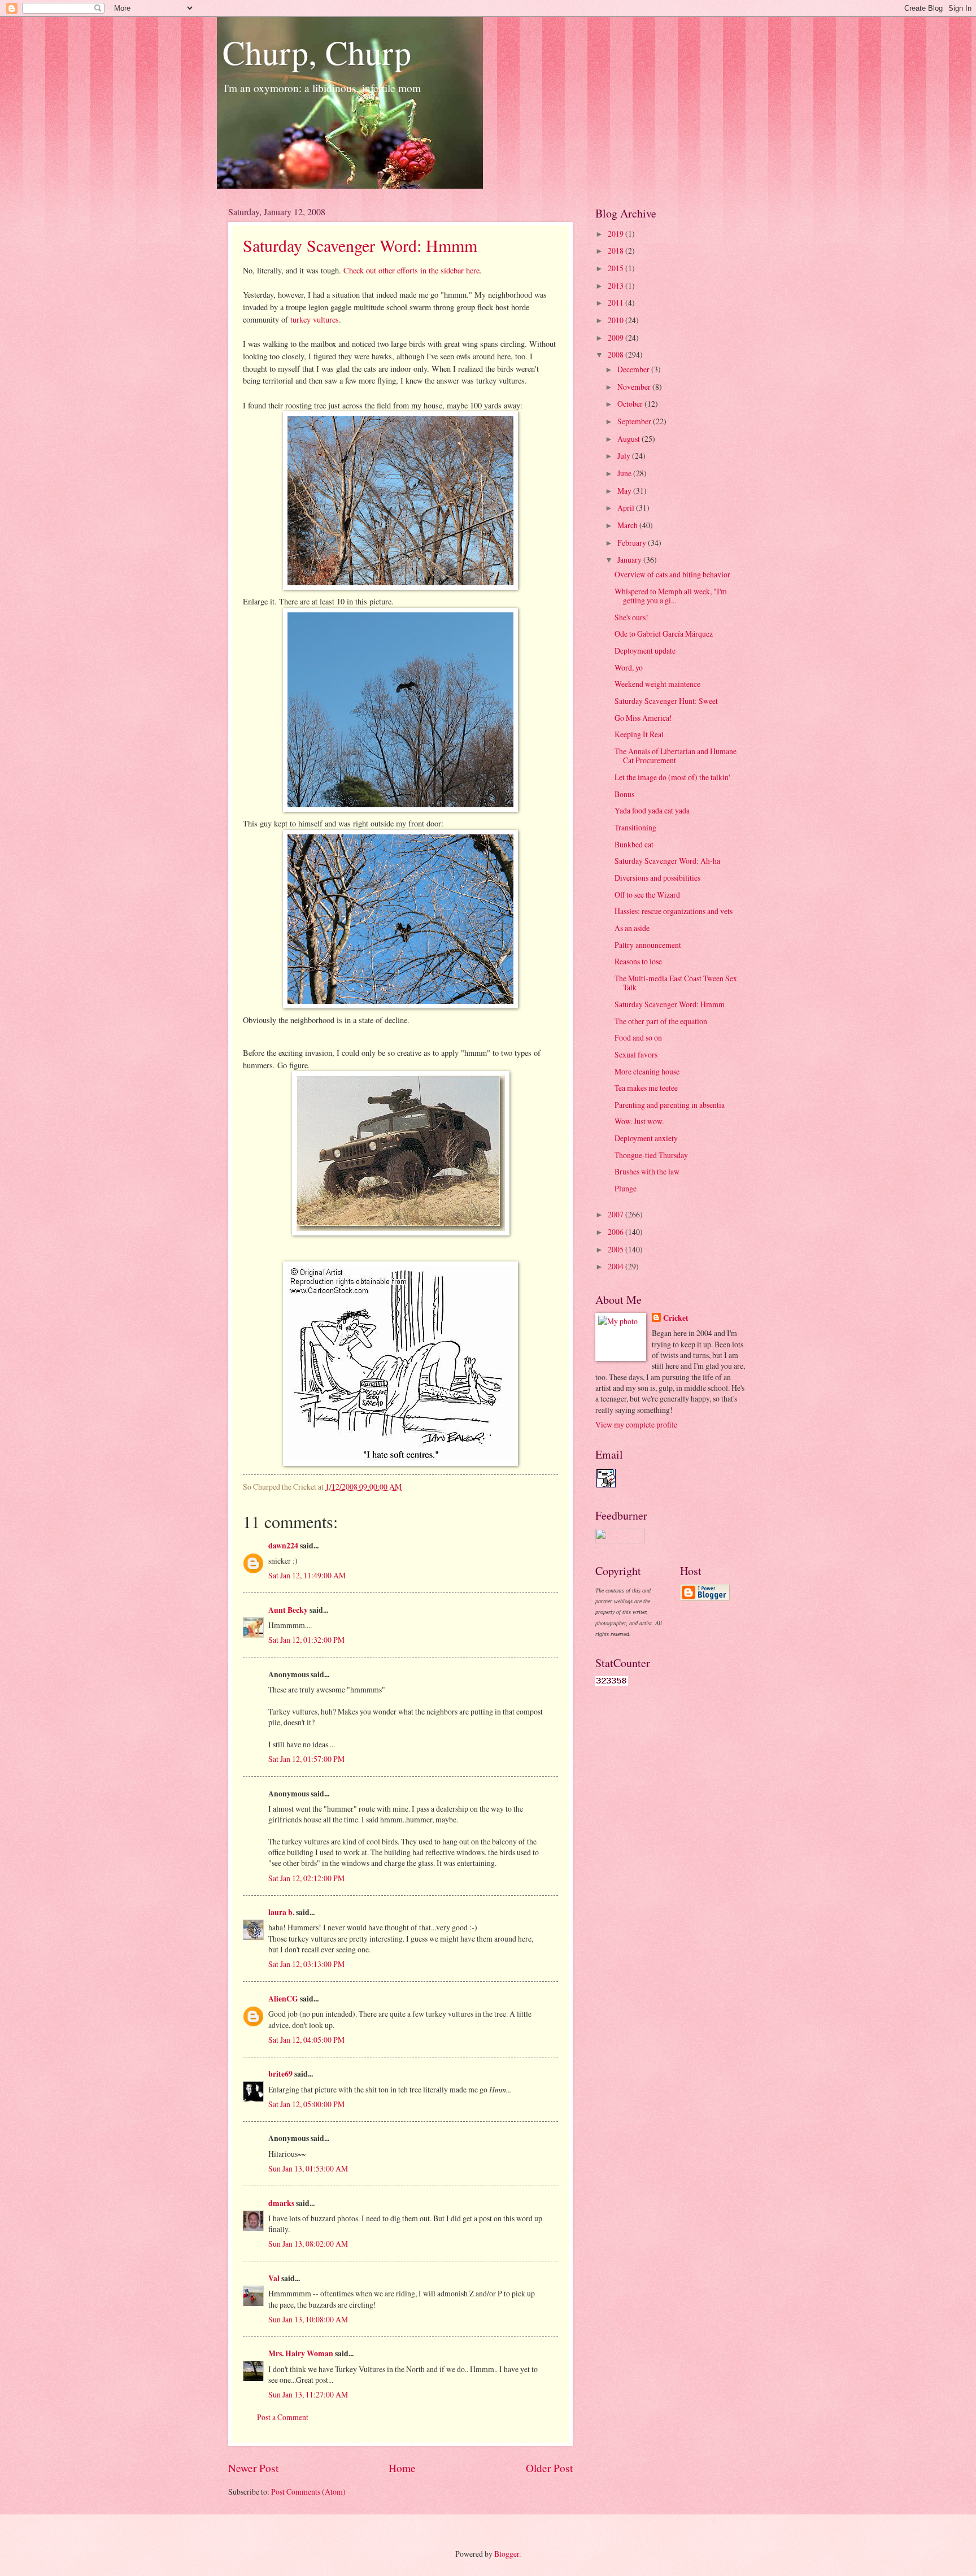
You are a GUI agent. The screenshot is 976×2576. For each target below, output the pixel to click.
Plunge (626, 1188)
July (625, 456)
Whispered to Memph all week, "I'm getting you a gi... (671, 596)
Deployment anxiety (646, 1138)
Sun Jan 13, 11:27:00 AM (308, 2394)
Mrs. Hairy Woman (301, 2353)
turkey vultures (315, 319)
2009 (616, 338)
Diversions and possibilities (657, 878)
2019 (616, 234)
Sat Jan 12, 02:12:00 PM (306, 1878)
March (628, 525)
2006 (616, 1232)
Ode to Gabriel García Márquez (664, 634)
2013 (616, 286)
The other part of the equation (661, 1021)
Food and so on (638, 1037)
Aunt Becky (288, 1610)
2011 (616, 303)
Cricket (676, 1318)
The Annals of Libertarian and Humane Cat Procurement (676, 756)
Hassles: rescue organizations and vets (674, 911)
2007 (616, 1214)
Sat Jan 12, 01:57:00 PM (306, 1759)
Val (274, 2278)
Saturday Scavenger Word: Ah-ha (667, 861)
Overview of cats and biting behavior (672, 574)
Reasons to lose (638, 961)
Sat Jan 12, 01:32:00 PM (306, 1640)
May (625, 491)
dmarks (281, 2203)
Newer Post (253, 2468)
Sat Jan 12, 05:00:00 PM (306, 2104)
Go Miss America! (643, 718)
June (625, 473)
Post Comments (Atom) (308, 2492)
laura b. (281, 1912)
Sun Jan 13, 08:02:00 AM (308, 2244)
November (635, 387)
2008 (616, 354)
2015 (616, 268)
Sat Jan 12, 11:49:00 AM (307, 1575)
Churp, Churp (317, 52)
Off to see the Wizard (647, 895)
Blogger (507, 2554)
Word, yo (629, 667)
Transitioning (635, 827)
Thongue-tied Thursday (651, 1155)
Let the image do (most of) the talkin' (672, 777)
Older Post (549, 2468)
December (634, 369)
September (635, 421)
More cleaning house (647, 1071)
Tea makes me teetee (646, 1088)
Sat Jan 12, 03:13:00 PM (306, 1964)
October (631, 404)
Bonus (624, 794)
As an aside (632, 928)
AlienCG (283, 1999)
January (630, 560)
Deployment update (645, 650)
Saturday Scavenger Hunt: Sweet (666, 701)
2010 (616, 320)
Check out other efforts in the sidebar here (411, 270)
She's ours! (631, 617)
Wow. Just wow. (639, 1121)
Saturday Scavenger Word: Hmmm (360, 245)
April (627, 508)
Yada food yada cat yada (652, 810)
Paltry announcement (648, 945)
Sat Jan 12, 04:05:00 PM (306, 2040)
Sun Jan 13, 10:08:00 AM (308, 2319)
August (629, 439)
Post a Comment (283, 2417)
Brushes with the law (647, 1171)
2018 (616, 251)
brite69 (280, 2074)
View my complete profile (636, 1424)
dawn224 (283, 1546)
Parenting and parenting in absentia (670, 1105)
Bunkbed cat (634, 844)
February (633, 543)
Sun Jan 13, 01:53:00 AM (308, 2168)
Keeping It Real (639, 734)
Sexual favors (636, 1054)
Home (402, 2468)
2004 (616, 1266)
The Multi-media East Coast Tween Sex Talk (676, 983)
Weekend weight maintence (657, 684)
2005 (616, 1249)
